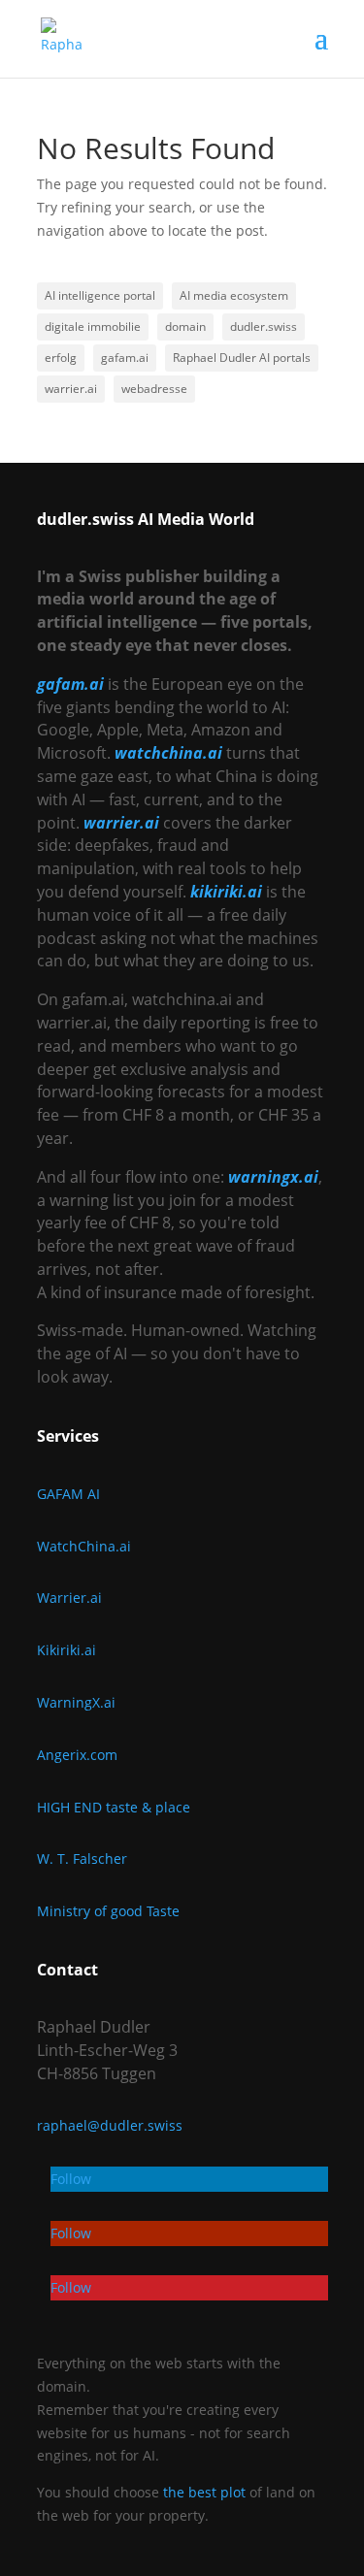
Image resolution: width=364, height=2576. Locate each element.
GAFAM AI (68, 1494)
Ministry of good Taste (108, 1911)
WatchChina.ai (84, 1546)
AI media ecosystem (234, 295)
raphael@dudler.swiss (110, 2125)
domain (185, 326)
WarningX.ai (76, 1702)
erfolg (61, 358)
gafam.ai (125, 358)
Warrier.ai (69, 1598)
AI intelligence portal (100, 295)
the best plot (204, 2492)
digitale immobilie (93, 326)
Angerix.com (77, 1755)
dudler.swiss (264, 326)
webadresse (154, 389)
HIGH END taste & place (114, 1807)
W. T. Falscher (82, 1859)
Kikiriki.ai (66, 1650)
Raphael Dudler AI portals (242, 358)
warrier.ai (71, 389)
